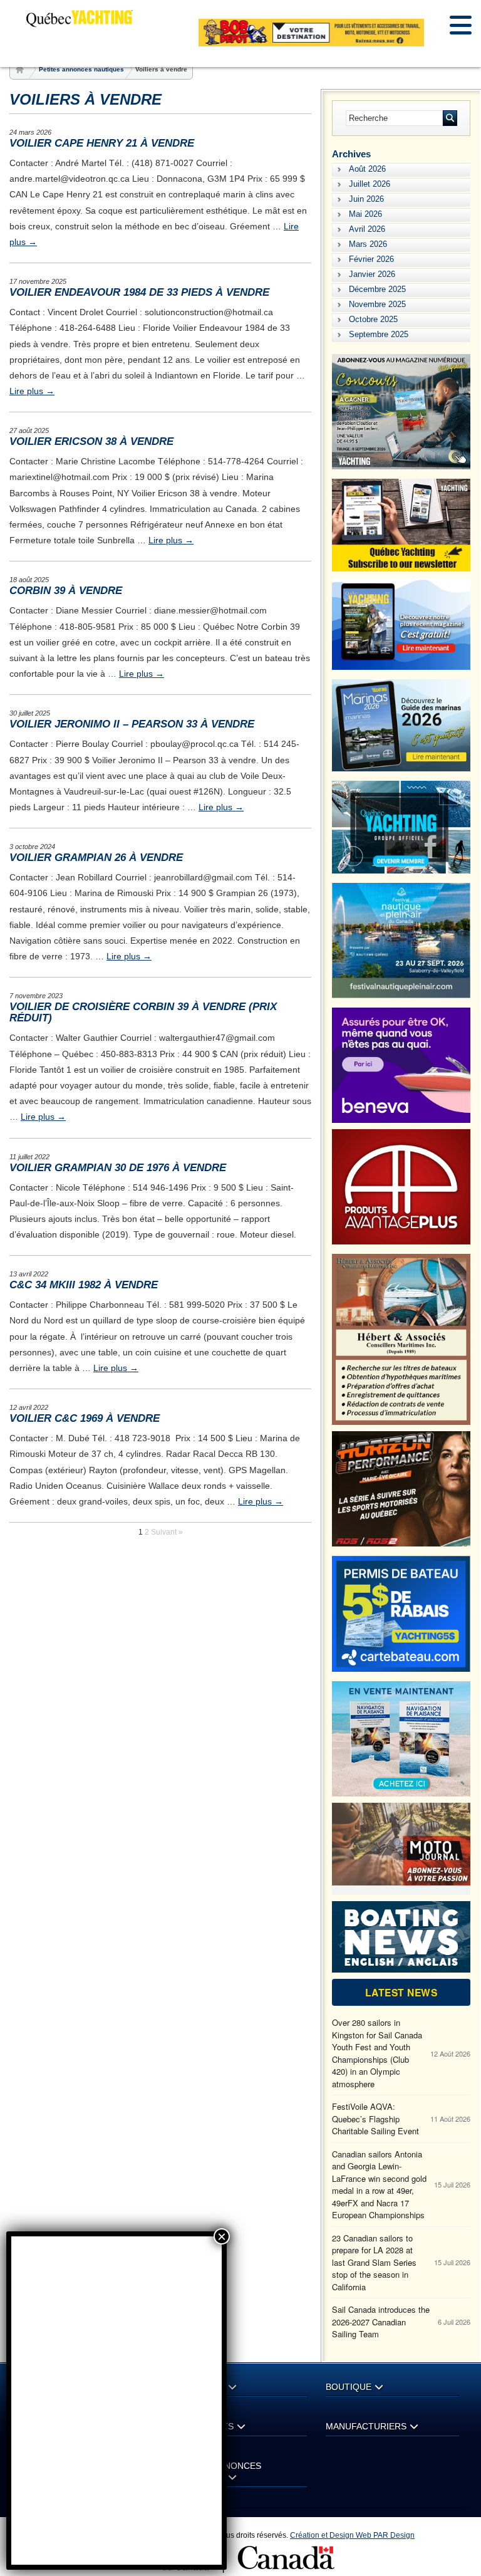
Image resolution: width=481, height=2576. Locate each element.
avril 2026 (367, 229)
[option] (311, 33)
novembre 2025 (377, 304)
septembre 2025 (379, 334)
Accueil (21, 70)
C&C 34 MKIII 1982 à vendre (84, 1285)
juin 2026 (366, 199)
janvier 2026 (372, 274)
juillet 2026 (370, 184)
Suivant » (167, 1532)
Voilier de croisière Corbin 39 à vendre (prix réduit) (143, 1012)
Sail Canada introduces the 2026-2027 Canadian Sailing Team (381, 2322)
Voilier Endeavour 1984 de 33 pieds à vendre (139, 292)
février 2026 (371, 259)
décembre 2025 (377, 289)
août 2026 (367, 169)
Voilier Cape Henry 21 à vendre (102, 143)
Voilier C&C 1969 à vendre (85, 1418)
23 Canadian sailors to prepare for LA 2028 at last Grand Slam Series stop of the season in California (374, 2262)
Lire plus (32, 391)
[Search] (450, 118)
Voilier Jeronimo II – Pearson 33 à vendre (132, 724)
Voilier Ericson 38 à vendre (91, 441)
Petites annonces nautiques (81, 69)
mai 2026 (365, 214)
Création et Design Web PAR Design (352, 2535)
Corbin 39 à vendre (66, 591)
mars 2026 (368, 244)
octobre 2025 (373, 319)
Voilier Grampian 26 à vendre (96, 858)
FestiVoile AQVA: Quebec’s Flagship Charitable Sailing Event (375, 2119)
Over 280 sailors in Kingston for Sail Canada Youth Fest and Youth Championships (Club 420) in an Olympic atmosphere (377, 2053)
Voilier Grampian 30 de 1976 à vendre (118, 1168)
